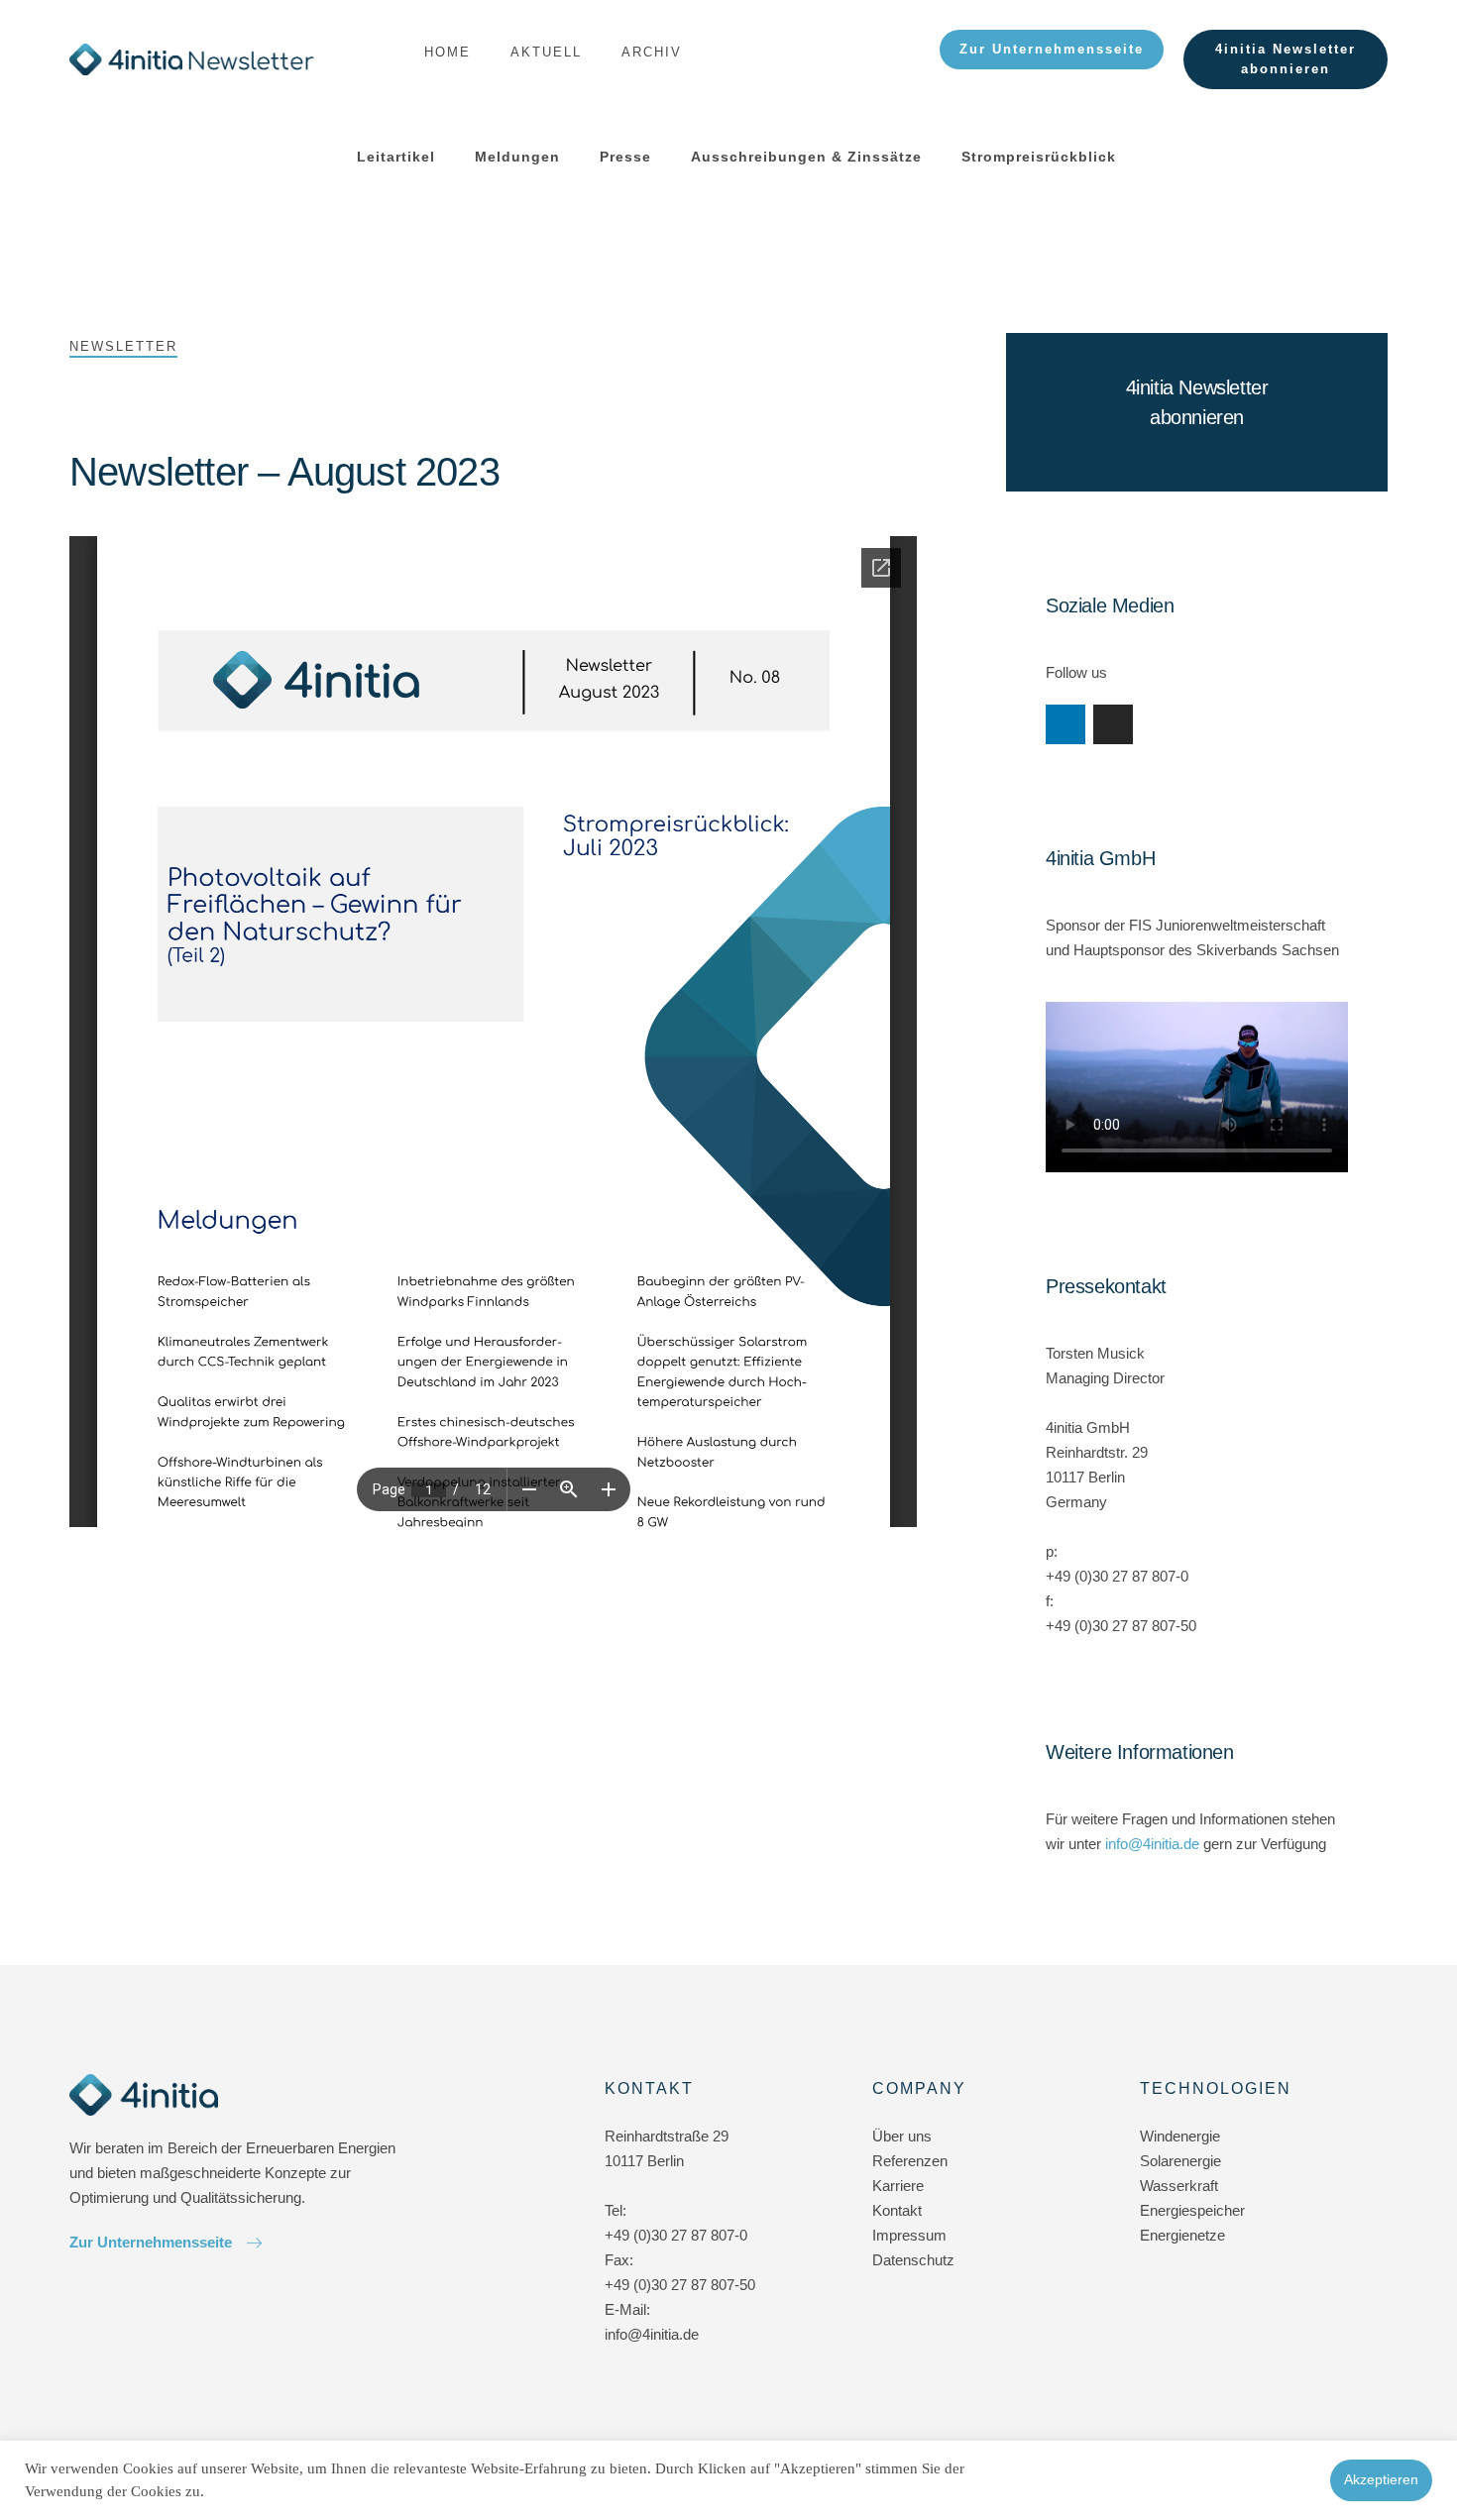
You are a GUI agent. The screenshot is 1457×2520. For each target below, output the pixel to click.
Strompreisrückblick (1039, 157)
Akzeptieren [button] (1381, 2479)
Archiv (652, 52)
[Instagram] (1113, 724)
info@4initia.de (1152, 1844)
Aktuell (546, 52)
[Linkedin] (1065, 724)
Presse (625, 157)
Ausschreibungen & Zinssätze (806, 157)
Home (448, 52)
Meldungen (517, 157)
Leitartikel (396, 157)
